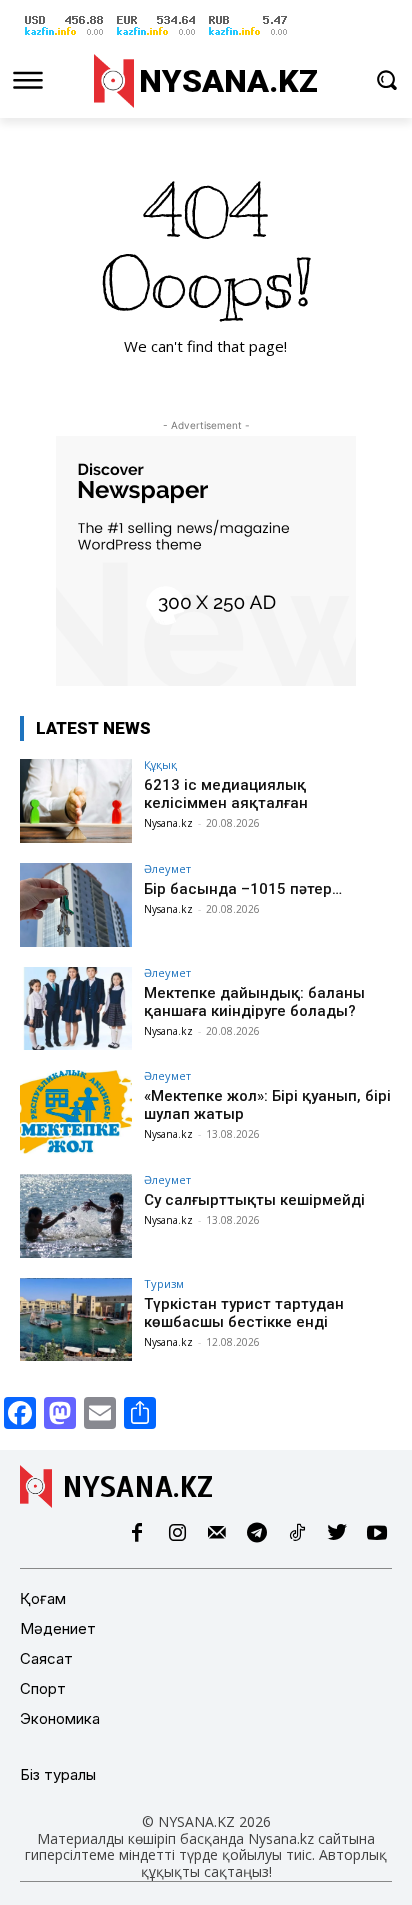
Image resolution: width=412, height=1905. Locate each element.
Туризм (164, 1283)
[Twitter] (337, 1534)
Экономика (60, 1718)
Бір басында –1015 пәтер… (243, 889)
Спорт (43, 1688)
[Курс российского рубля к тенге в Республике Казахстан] (248, 36)
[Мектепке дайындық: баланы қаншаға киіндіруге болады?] (76, 1009)
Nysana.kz (168, 823)
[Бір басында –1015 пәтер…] (76, 905)
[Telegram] (257, 1534)
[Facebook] (137, 1534)
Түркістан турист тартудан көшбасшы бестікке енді (244, 1313)
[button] (386, 79)
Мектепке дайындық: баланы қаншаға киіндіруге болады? (254, 1002)
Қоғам (43, 1598)
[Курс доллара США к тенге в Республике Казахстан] (64, 36)
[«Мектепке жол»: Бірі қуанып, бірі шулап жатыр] (76, 1112)
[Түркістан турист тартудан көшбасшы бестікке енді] (76, 1320)
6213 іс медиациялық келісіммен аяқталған (226, 794)
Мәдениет (58, 1628)
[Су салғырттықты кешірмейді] (76, 1216)
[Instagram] (177, 1534)
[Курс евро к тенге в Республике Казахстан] (156, 36)
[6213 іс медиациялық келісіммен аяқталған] (76, 801)
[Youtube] (377, 1534)
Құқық (160, 764)
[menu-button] (28, 80)
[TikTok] (297, 1534)
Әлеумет (167, 868)
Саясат (46, 1658)
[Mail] (217, 1534)
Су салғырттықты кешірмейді (254, 1200)
